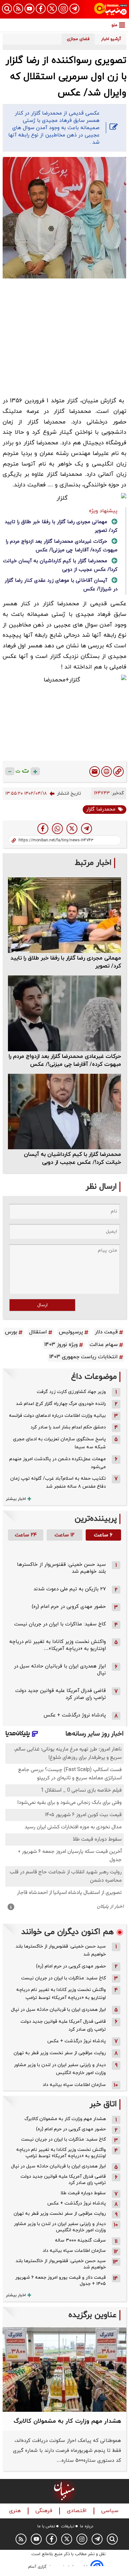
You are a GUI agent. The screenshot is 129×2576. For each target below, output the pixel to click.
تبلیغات (68, 2526)
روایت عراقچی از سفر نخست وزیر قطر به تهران (60, 2053)
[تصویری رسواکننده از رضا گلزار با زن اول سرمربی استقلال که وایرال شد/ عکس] (86, 829)
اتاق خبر (103, 2104)
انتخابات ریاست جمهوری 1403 (84, 1357)
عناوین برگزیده (93, 2315)
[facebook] (43, 829)
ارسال (43, 1305)
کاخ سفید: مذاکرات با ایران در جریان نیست (60, 1624)
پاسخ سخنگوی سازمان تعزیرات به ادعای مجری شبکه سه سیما (59, 1443)
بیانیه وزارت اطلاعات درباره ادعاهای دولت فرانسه (57, 1416)
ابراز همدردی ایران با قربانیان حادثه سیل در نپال (58, 2010)
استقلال (38, 1332)
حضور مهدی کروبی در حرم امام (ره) (69, 1607)
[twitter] (72, 829)
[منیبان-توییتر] (52, 9)
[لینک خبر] (118, 771)
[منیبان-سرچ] (112, 2539)
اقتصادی (78, 2511)
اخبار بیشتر (16, 1499)
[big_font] (35, 771)
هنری (16, 2511)
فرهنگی (45, 2511)
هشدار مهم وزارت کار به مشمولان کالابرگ (65, 2119)
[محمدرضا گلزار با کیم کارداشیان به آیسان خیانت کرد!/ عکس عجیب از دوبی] (64, 1112)
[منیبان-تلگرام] (74, 9)
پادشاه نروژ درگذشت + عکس (75, 1715)
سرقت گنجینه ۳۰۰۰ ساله (80, 2240)
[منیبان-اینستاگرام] (63, 9)
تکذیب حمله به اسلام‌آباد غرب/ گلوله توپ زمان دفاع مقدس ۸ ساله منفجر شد (58, 1483)
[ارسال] (95, 771)
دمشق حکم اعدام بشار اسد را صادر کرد (68, 1427)
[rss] (18, 9)
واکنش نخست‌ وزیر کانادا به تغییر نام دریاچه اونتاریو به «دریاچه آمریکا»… (58, 1645)
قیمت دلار (106, 1332)
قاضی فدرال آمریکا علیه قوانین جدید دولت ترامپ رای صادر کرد (63, 2026)
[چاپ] (107, 771)
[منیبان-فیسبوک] (41, 9)
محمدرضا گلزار (101, 809)
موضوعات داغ (94, 1377)
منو (114, 25)
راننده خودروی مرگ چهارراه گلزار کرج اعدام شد (61, 1404)
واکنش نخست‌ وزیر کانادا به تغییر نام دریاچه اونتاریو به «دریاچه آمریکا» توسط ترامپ (61, 1994)
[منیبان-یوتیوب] (29, 9)
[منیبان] (110, 9)
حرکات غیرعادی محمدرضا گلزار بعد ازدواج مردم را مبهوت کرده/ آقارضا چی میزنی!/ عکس (65, 1061)
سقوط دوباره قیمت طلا (83, 2193)
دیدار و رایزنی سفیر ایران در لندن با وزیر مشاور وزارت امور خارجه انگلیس (60, 2069)
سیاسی (111, 2511)
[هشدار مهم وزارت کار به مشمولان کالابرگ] (64, 2369)
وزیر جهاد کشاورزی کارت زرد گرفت (71, 1392)
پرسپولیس (71, 1332)
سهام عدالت (104, 1345)
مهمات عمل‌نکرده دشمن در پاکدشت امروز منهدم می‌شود (58, 1463)
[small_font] (10, 771)
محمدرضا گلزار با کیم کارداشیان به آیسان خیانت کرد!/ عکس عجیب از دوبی (72, 1159)
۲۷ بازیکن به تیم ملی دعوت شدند (70, 1589)
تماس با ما (46, 2526)
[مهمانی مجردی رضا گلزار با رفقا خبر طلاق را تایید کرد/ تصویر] (64, 915)
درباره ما (87, 2526)
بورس (11, 1332)
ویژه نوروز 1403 (61, 1345)
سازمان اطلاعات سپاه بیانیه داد (74, 2085)
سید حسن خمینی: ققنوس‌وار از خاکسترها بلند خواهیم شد (61, 1950)
